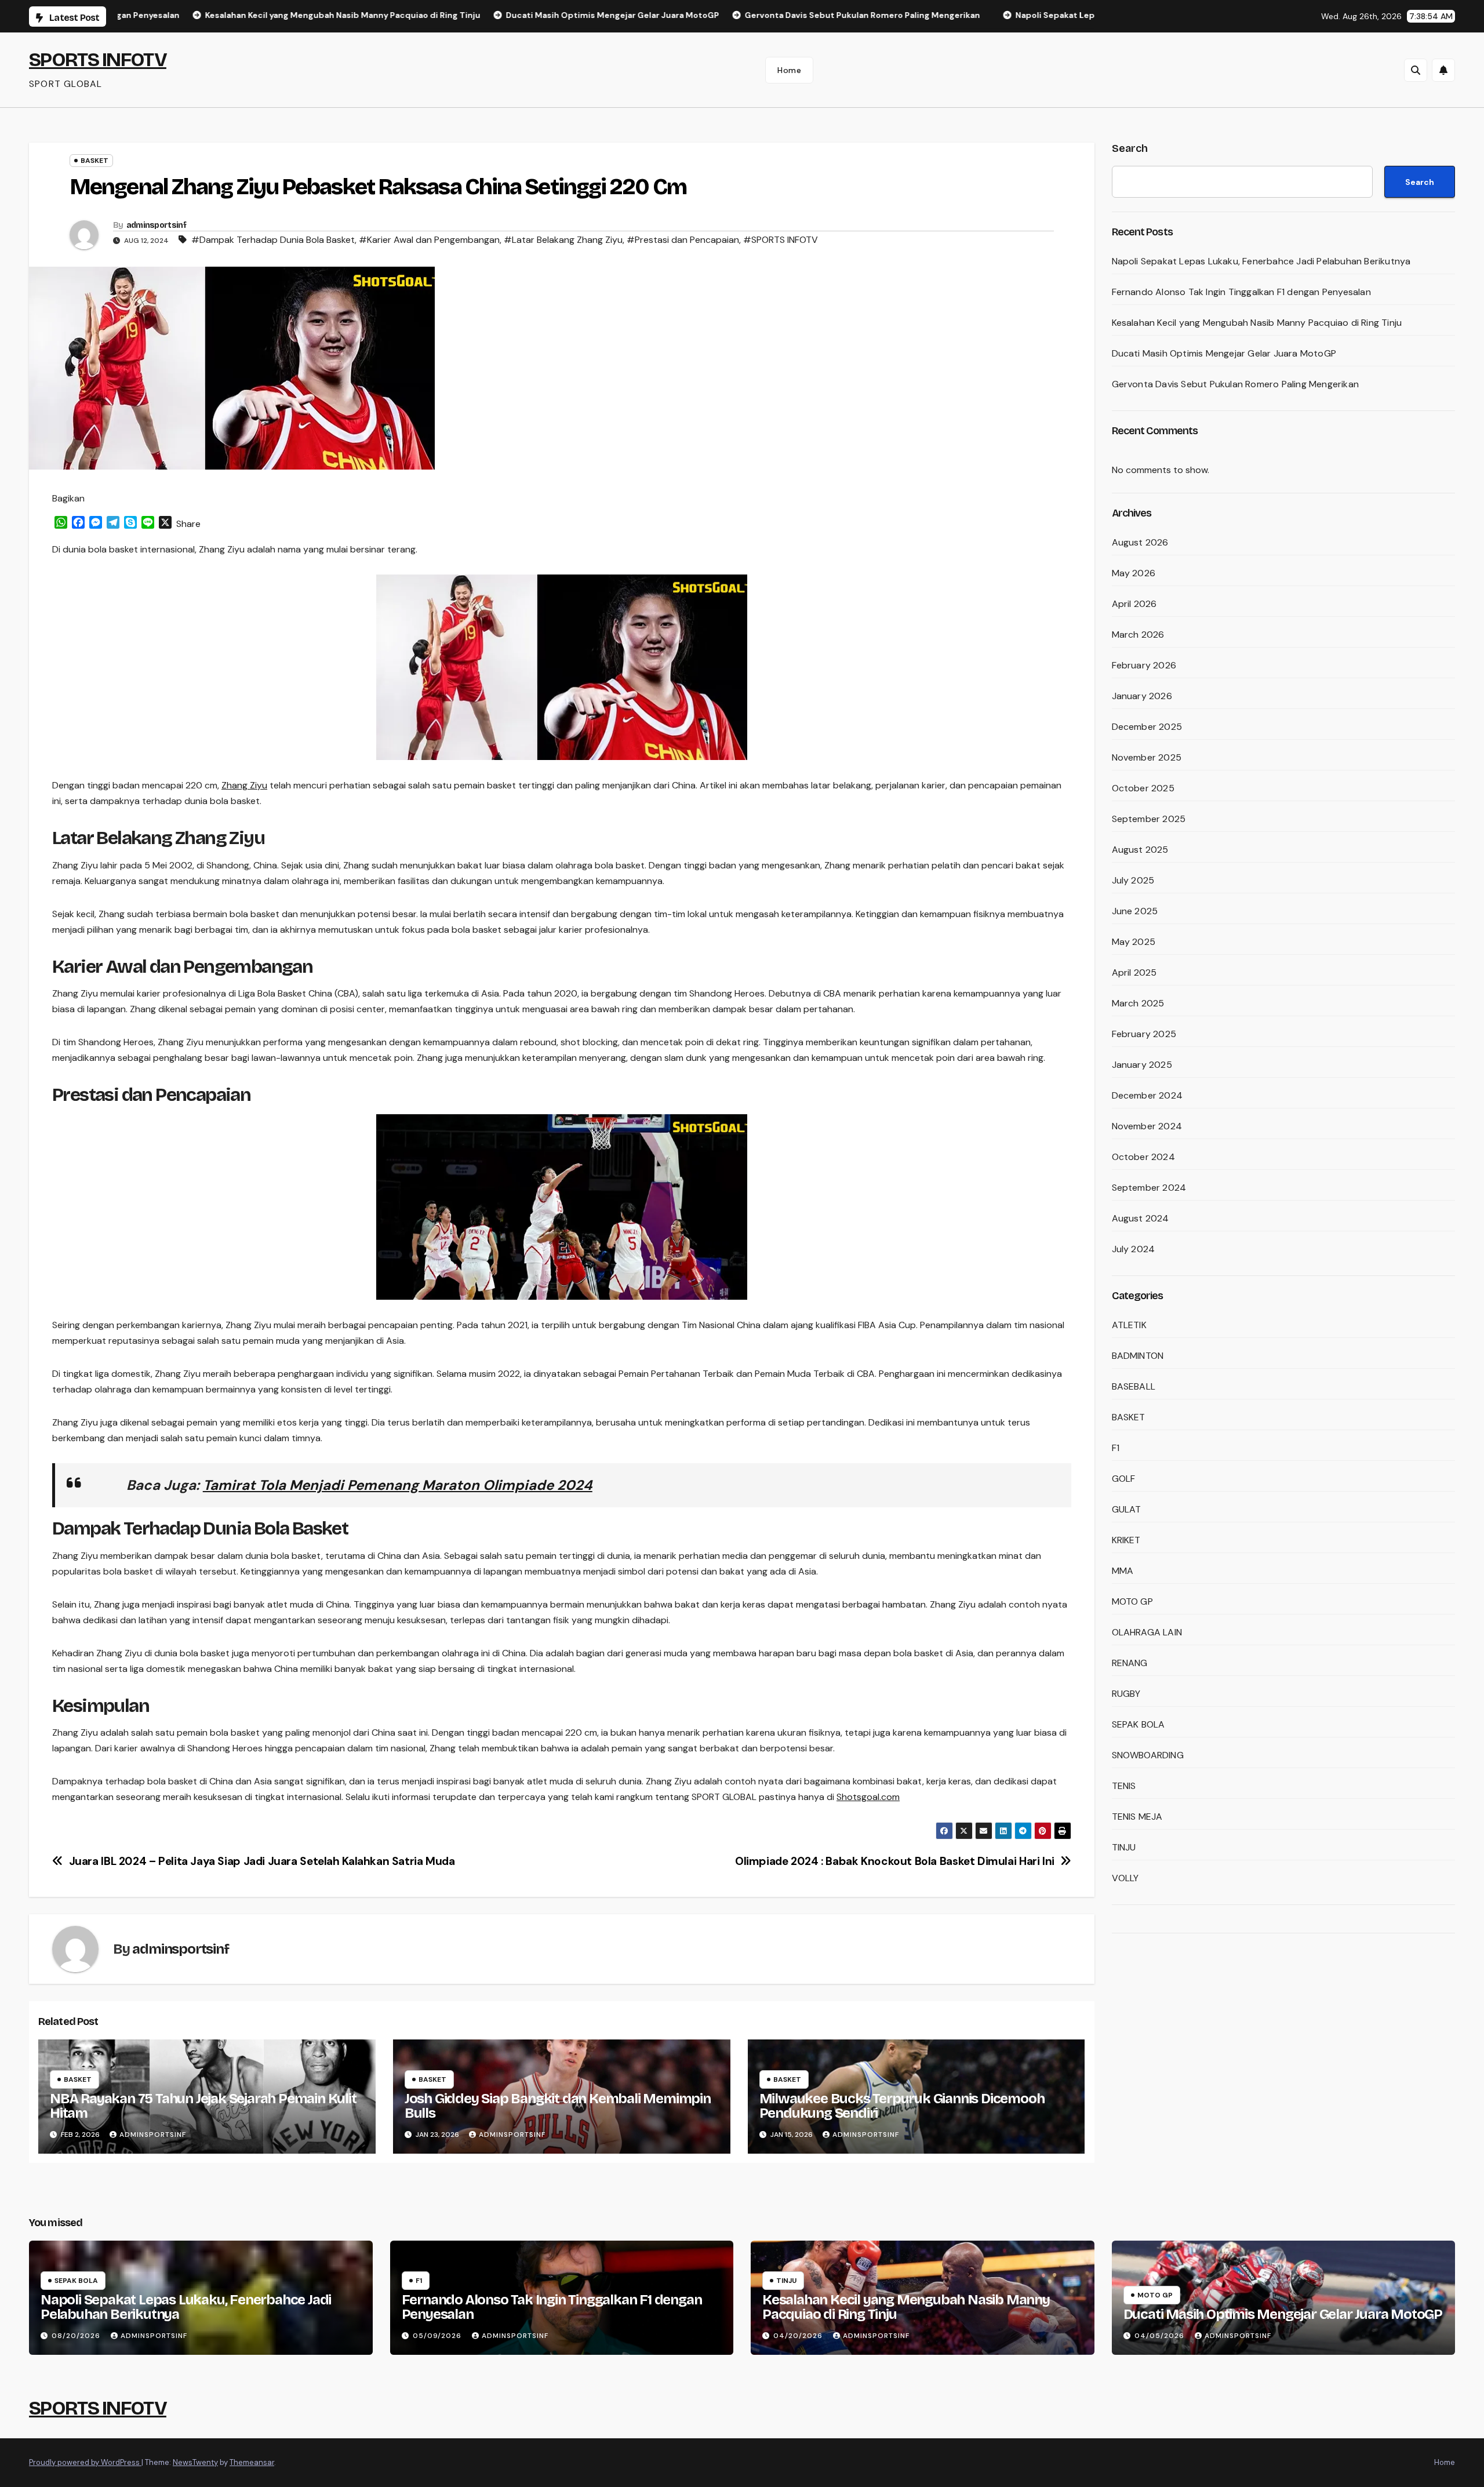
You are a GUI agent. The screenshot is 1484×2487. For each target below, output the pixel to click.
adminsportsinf (156, 225)
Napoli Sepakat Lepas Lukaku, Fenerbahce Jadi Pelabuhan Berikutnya (1261, 261)
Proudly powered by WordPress (85, 2462)
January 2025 (1142, 1065)
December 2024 (1147, 1095)
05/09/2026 (438, 2336)
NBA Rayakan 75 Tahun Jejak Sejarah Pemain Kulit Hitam (203, 2106)
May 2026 (1134, 573)
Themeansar (252, 2462)
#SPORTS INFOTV (781, 240)
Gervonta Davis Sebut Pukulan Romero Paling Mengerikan (1236, 384)
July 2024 (1134, 1249)
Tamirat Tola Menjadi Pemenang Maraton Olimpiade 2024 (398, 1485)
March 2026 (1138, 635)
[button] (1416, 70)
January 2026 (1142, 696)
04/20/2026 (799, 2336)
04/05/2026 (1161, 2336)
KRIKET (1126, 1540)
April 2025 (1134, 972)
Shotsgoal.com (868, 1797)
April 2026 (1134, 604)
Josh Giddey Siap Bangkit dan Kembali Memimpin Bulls (558, 2106)
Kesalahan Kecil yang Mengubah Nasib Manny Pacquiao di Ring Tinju (1257, 323)
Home (789, 70)
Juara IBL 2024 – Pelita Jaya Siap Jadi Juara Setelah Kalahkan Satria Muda (262, 1861)
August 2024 (1141, 1218)
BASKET (94, 161)
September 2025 (1149, 819)
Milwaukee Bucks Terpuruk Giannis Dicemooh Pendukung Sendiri (902, 2106)
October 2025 (1143, 788)
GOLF (1124, 1479)
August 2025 (1140, 850)
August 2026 (1140, 542)
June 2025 (1135, 911)
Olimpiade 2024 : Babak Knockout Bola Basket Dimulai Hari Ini (895, 1861)
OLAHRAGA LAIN (1147, 1632)
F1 (1116, 1448)
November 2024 (1147, 1126)
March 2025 (1138, 1003)
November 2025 (1147, 757)
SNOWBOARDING (1148, 1755)
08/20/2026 (77, 2336)
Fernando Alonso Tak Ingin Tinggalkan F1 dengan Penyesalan (1241, 292)
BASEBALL (1134, 1386)
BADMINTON (1138, 1356)
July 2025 (1133, 880)
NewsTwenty (195, 2462)
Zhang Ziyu (244, 785)
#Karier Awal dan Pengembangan (429, 240)
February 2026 (1144, 665)
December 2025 (1147, 727)
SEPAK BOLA (1139, 1724)
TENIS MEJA (1137, 1817)
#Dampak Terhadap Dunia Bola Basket (273, 240)
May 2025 (1134, 942)
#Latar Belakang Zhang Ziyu (563, 240)
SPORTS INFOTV (98, 59)
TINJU (1124, 1847)
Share (188, 524)
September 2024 (1149, 1188)
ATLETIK (1129, 1325)
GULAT (1127, 1509)
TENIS (1124, 1786)
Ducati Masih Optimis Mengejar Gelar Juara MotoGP (1224, 353)
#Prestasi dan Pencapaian (683, 240)
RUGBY (1126, 1694)
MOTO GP (1132, 1601)
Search (1130, 148)
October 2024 (1143, 1157)
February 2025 (1144, 1034)
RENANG (1130, 1663)
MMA (1123, 1571)
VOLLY (1125, 1878)
